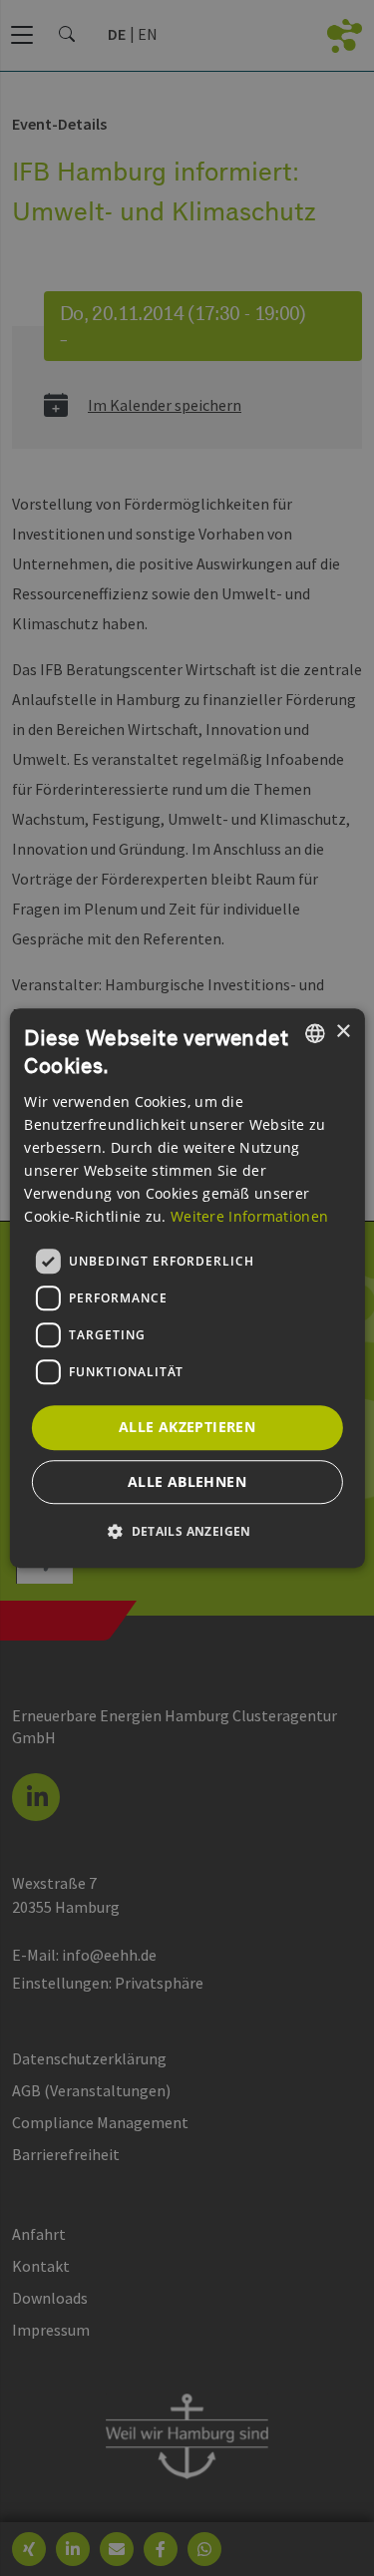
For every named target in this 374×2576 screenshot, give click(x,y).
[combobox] (315, 1033)
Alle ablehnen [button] (187, 1481)
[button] (187, 1531)
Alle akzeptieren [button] (187, 1427)
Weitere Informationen (249, 1216)
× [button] (343, 1032)
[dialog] (187, 1288)
